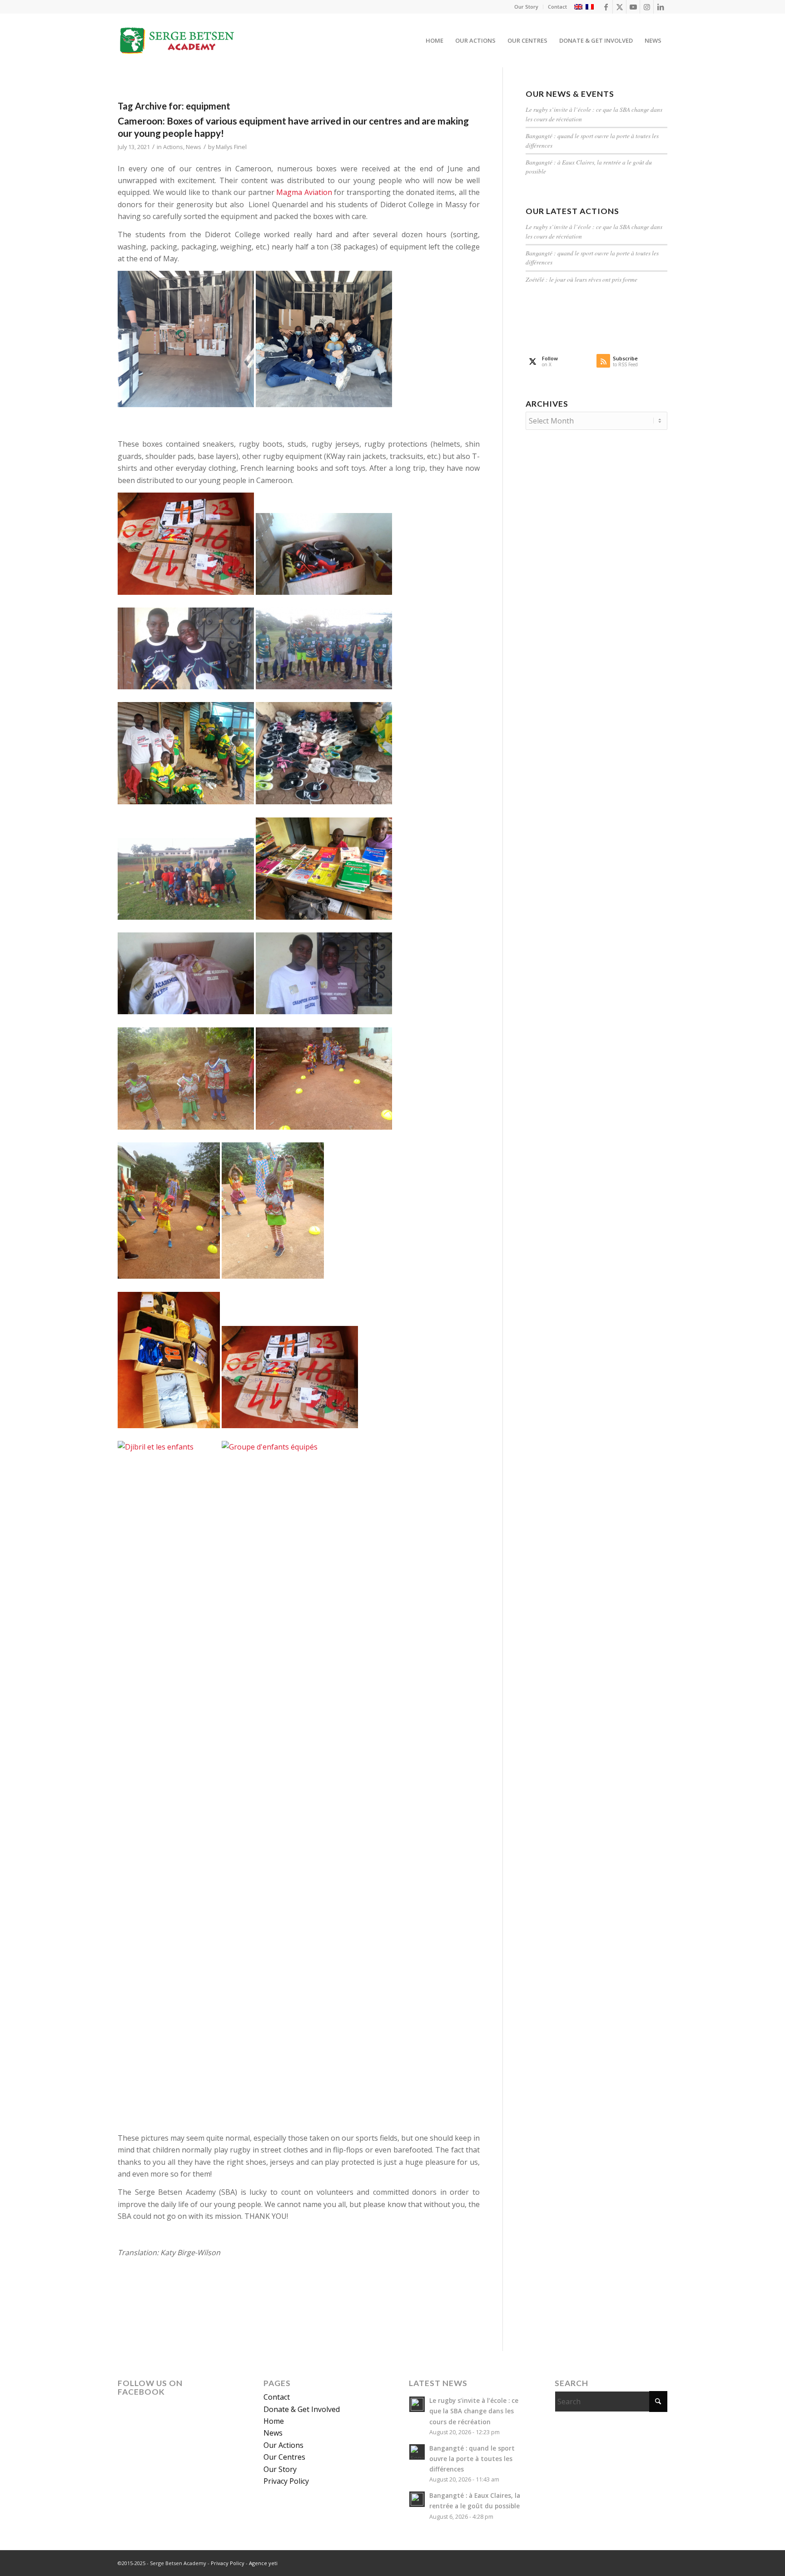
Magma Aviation (304, 192)
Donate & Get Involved (302, 2409)
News (194, 147)
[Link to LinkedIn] (661, 7)
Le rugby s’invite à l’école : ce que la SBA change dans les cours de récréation (474, 2411)
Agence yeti (263, 2563)
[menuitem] (527, 7)
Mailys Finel (231, 147)
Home (274, 2421)
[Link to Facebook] (606, 7)
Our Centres (284, 2457)
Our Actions (283, 2445)
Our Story (526, 7)
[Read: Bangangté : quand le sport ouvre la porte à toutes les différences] (417, 2452)
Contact (557, 7)
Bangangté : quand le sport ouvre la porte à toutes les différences (472, 2459)
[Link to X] (619, 7)
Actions (173, 147)
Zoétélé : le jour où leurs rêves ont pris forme (581, 279)
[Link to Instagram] (647, 7)
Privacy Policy (286, 2481)
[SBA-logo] (178, 40)
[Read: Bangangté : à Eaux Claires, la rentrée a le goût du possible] (417, 2499)
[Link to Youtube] (633, 7)
